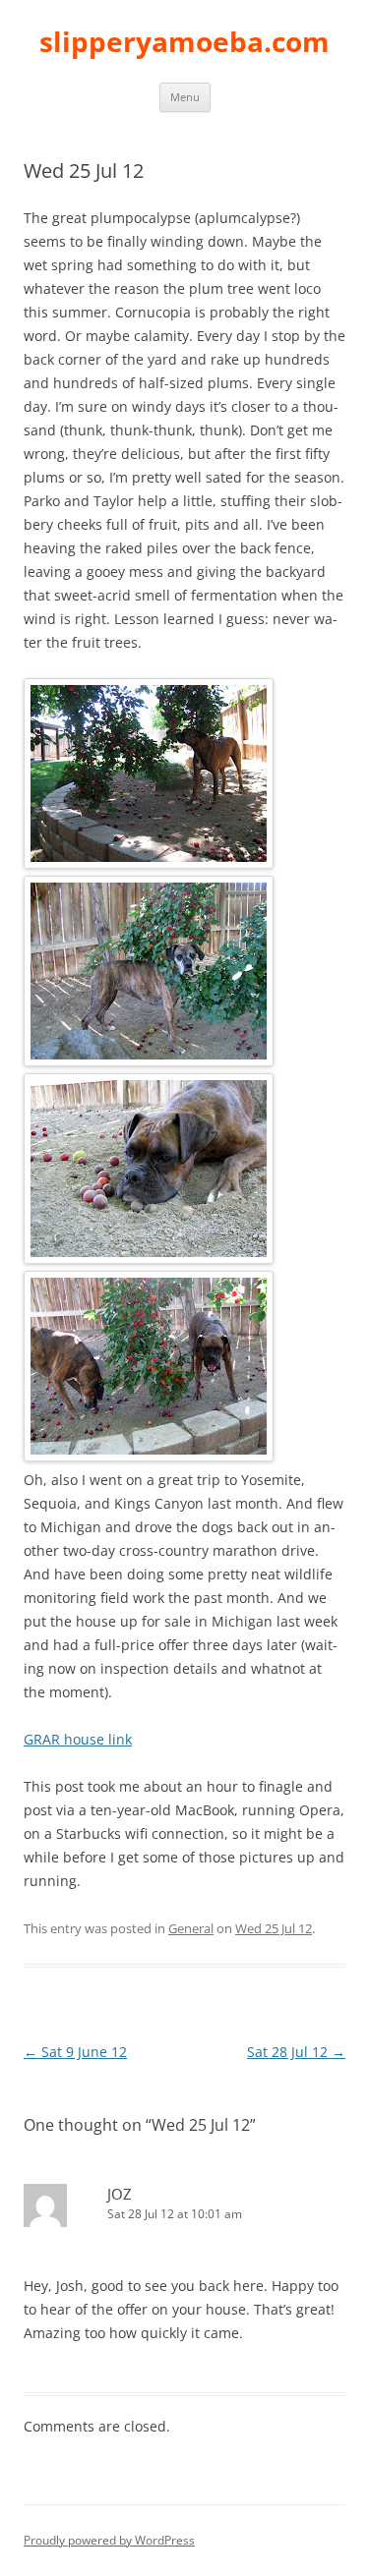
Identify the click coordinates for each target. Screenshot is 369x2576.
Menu (185, 97)
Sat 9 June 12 (75, 2052)
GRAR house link (78, 1739)
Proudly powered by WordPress (109, 2540)
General (191, 1928)
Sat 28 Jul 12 (296, 2052)
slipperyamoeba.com (184, 41)
